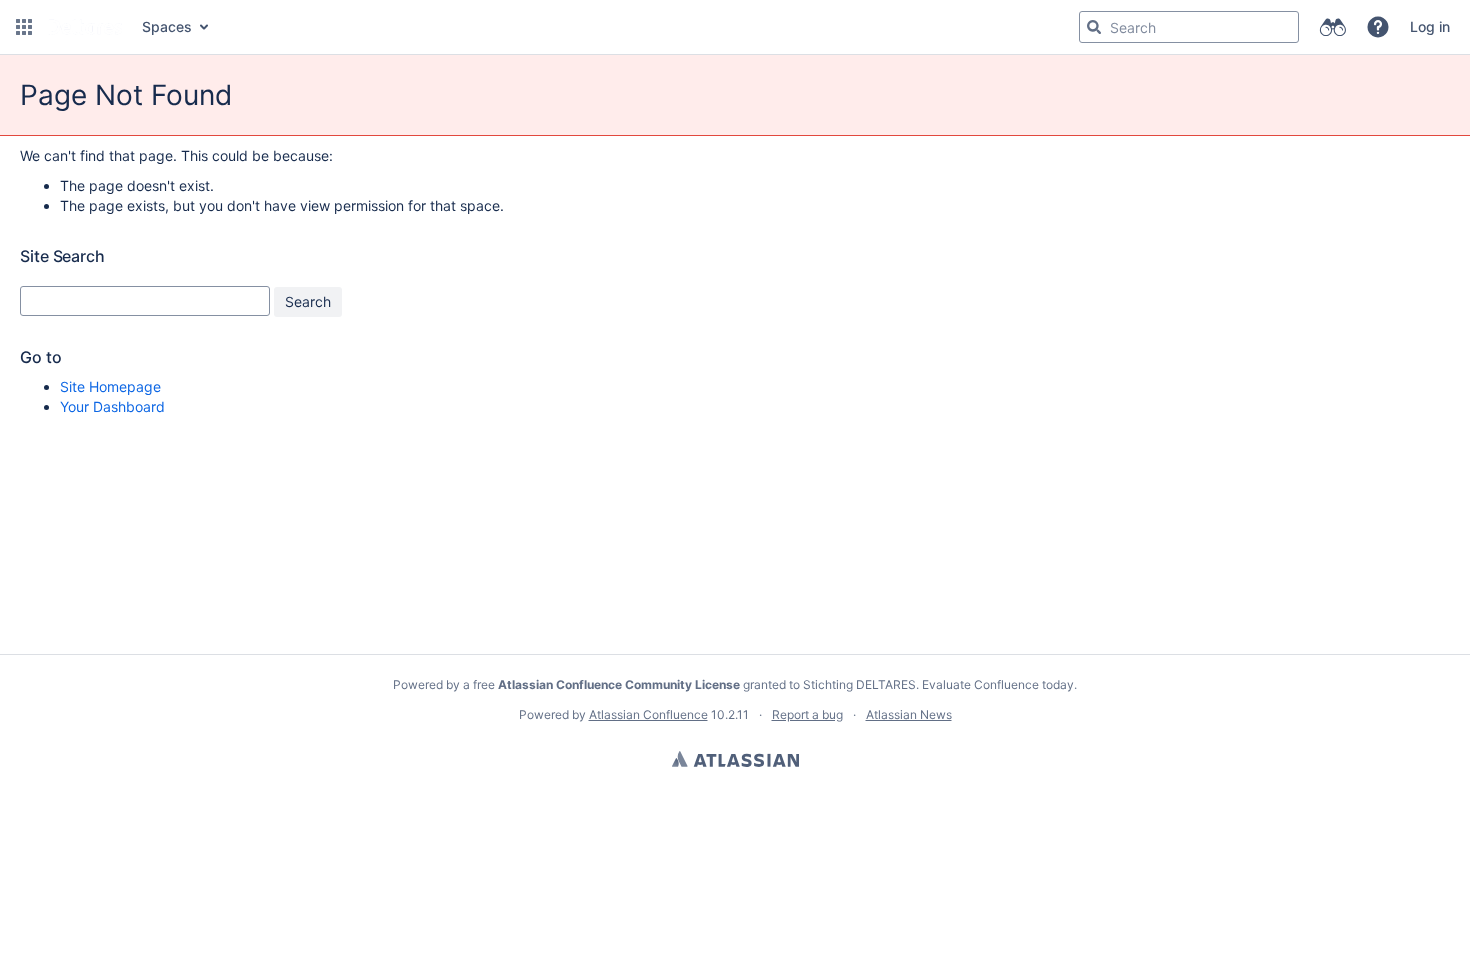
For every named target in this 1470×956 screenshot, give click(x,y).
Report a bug (807, 714)
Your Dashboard (112, 406)
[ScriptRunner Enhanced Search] (1332, 27)
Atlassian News (909, 714)
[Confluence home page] (85, 27)
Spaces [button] (167, 26)
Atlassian (735, 759)
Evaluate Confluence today (998, 684)
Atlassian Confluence (648, 714)
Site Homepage (110, 386)
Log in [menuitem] (1430, 26)
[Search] (1094, 27)
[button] (24, 27)
